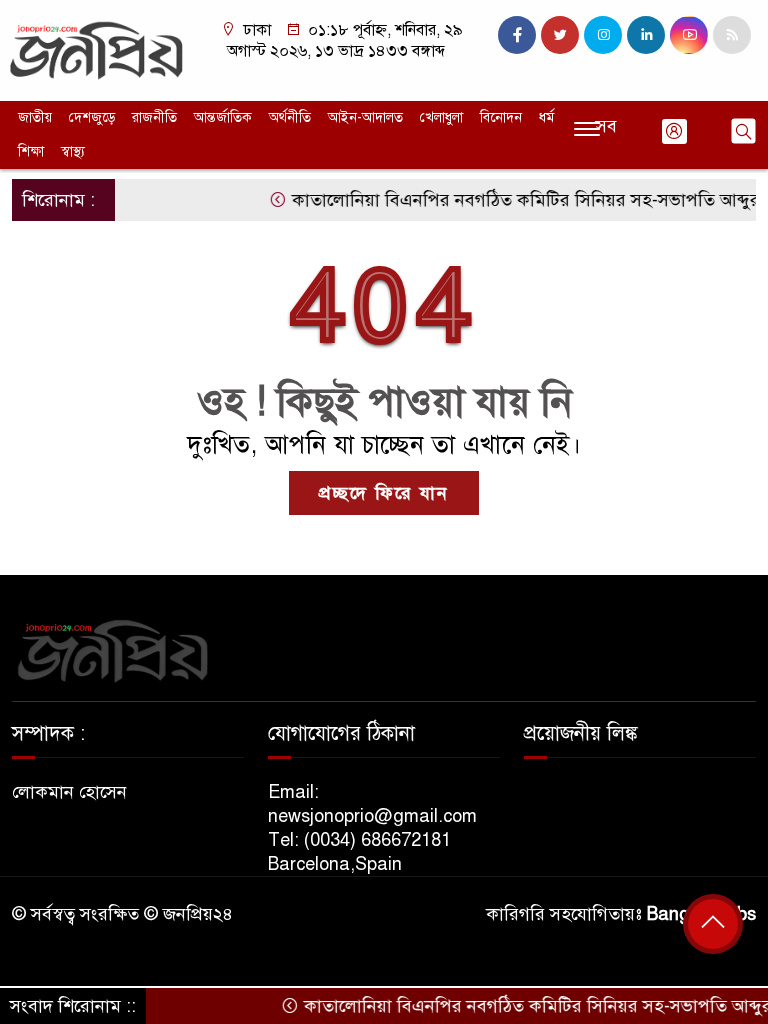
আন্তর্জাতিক (223, 117)
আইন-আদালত (365, 117)
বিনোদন (501, 117)
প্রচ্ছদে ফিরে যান (384, 493)
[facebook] (517, 35)
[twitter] (560, 35)
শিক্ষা (31, 151)
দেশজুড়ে (92, 117)
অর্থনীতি (290, 117)
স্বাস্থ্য (73, 151)
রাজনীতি (154, 117)
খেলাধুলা (441, 117)
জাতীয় (35, 117)
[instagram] (603, 35)
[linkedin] (646, 35)
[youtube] (689, 35)
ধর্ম (546, 117)
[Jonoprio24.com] (96, 49)
